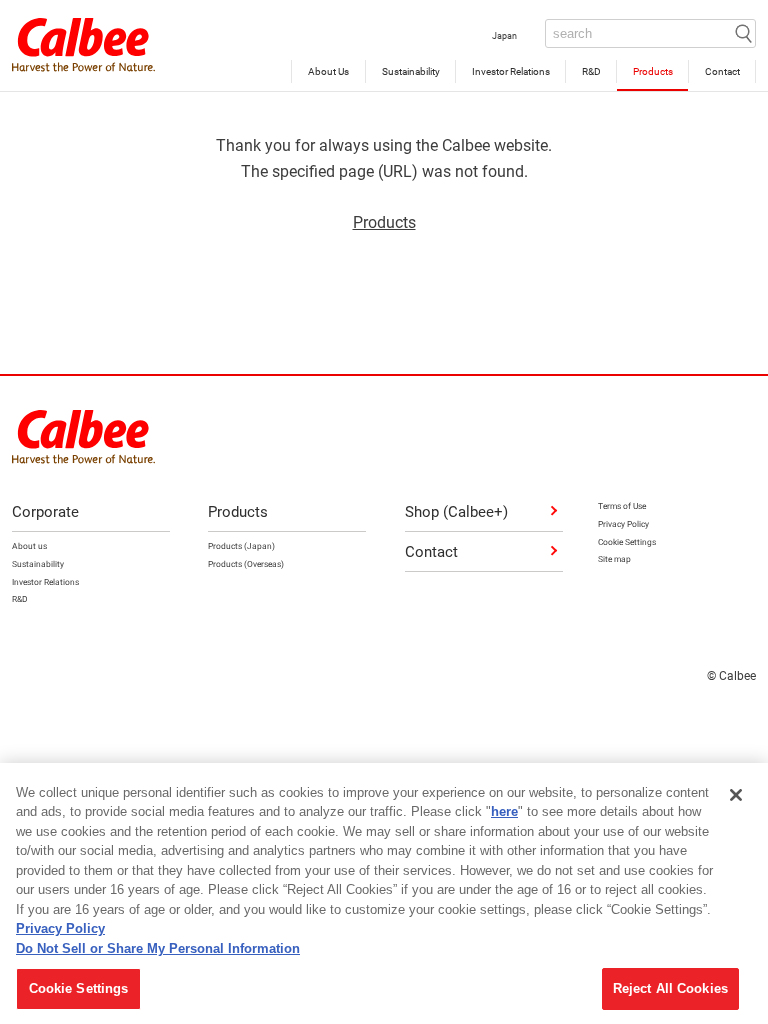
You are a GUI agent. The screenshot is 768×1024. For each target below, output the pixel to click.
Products (652, 71)
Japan (504, 35)
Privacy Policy (623, 523)
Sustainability (410, 71)
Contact (721, 71)
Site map (614, 558)
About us (29, 545)
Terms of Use (622, 505)
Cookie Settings (79, 988)
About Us (328, 71)
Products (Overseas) (246, 563)
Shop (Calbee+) (456, 511)
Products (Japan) (241, 545)
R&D (590, 71)
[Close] (736, 795)
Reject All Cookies (670, 988)
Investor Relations (510, 71)
